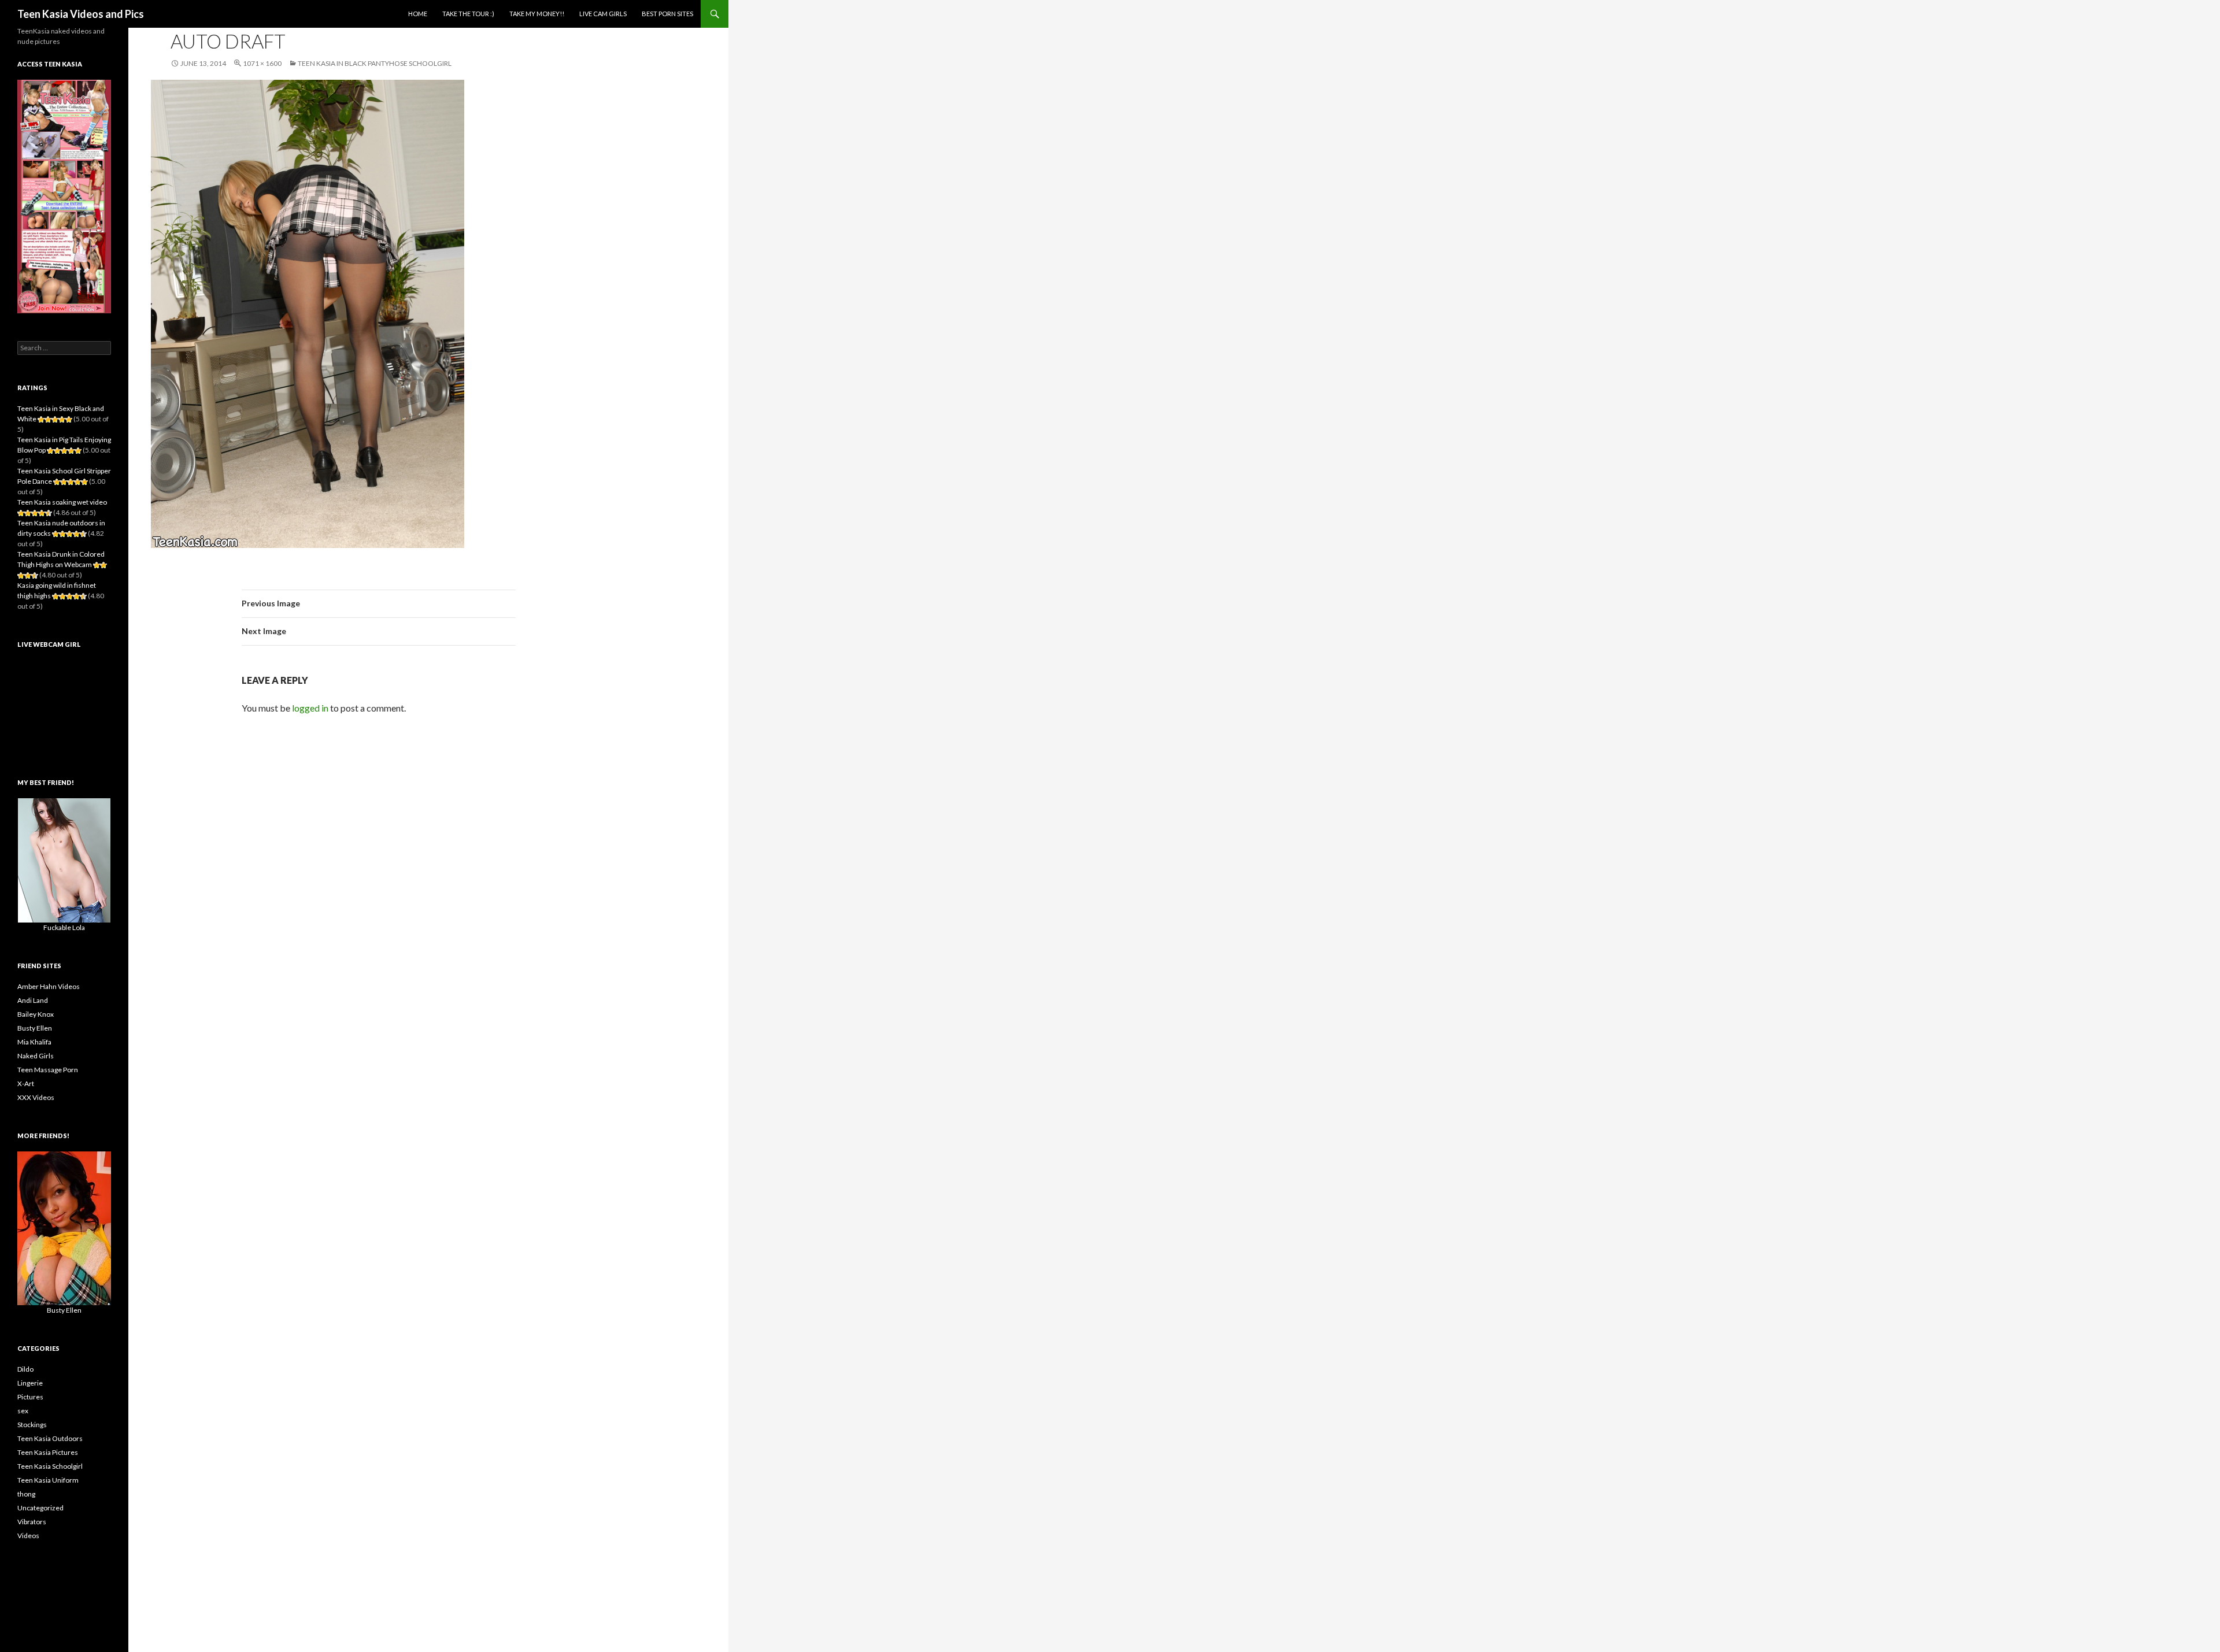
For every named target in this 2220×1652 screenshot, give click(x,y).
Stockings (32, 1425)
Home (418, 14)
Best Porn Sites (667, 14)
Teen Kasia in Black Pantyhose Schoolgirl (375, 63)
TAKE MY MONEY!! (537, 14)
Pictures (30, 1397)
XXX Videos (36, 1097)
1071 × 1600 (262, 63)
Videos (28, 1536)
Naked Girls (36, 1056)
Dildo (25, 1369)
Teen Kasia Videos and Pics (81, 14)
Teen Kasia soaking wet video (62, 502)
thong (26, 1494)
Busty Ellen (35, 1028)
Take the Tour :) (468, 14)
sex (23, 1411)
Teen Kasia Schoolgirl (50, 1466)
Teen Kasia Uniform (48, 1480)
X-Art (26, 1084)
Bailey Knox (36, 1014)
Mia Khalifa (34, 1042)
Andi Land (33, 1000)
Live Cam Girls (603, 14)
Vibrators (32, 1522)
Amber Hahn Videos (49, 986)
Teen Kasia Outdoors (50, 1438)
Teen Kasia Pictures (48, 1452)
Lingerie (30, 1383)
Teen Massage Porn (48, 1070)
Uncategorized (40, 1508)
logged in (310, 708)
